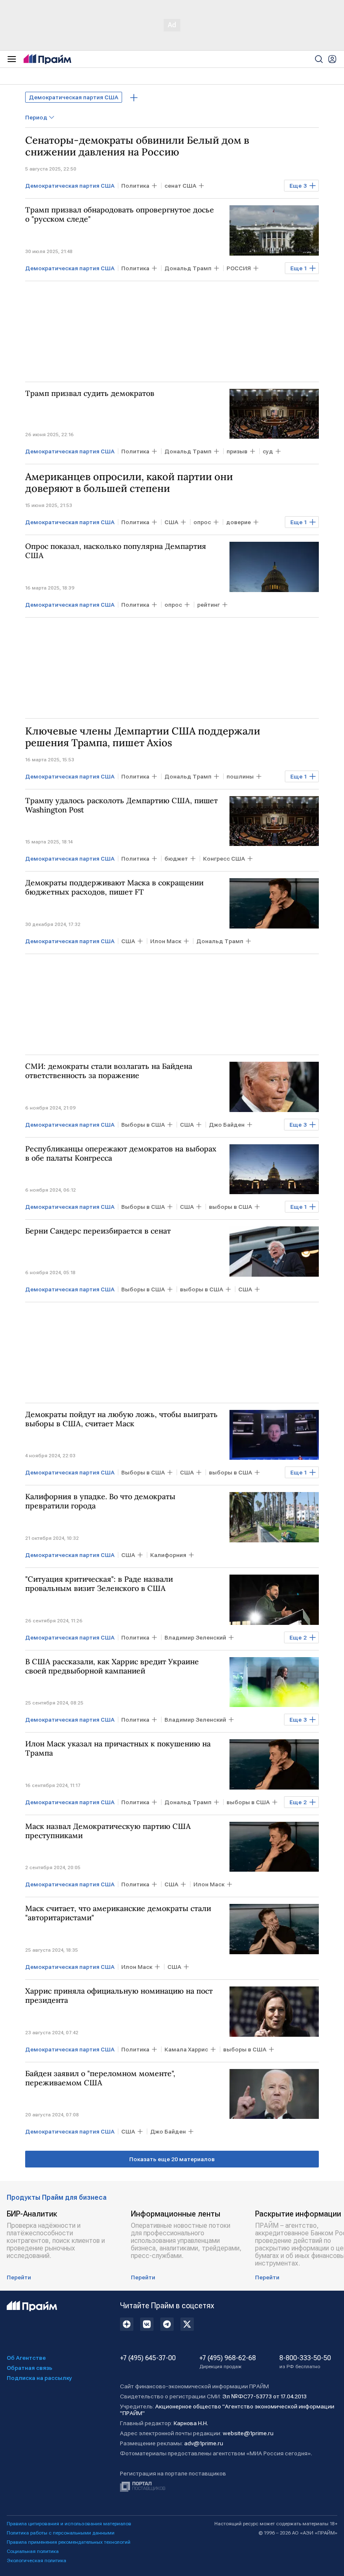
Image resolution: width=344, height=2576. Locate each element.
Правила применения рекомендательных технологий (69, 2542)
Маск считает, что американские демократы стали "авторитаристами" (118, 1913)
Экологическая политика (36, 2560)
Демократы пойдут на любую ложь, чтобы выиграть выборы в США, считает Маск (121, 1419)
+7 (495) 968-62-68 (228, 2362)
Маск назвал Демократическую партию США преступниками (108, 1831)
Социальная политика (33, 2551)
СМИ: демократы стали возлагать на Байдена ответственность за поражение (109, 1071)
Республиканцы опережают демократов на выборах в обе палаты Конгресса (121, 1154)
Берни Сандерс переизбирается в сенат (98, 1231)
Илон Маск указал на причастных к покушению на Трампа (118, 1748)
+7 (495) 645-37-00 (148, 2358)
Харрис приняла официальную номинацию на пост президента (119, 1996)
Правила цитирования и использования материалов (69, 2524)
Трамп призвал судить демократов (90, 393)
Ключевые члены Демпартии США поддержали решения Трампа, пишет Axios (143, 737)
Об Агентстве (26, 2358)
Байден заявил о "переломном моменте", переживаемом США (100, 2078)
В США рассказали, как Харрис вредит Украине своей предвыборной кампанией (112, 1666)
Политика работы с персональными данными (61, 2533)
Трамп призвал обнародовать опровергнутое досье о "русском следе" (120, 215)
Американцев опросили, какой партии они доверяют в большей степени (129, 483)
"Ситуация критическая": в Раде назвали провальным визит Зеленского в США (99, 1584)
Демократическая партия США (74, 97)
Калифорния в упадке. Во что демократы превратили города (100, 1501)
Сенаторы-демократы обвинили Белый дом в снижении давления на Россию (137, 146)
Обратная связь (30, 2368)
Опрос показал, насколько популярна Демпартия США (116, 551)
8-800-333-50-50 (305, 2362)
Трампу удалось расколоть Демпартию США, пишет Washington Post (121, 805)
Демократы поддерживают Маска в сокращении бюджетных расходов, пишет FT (114, 887)
